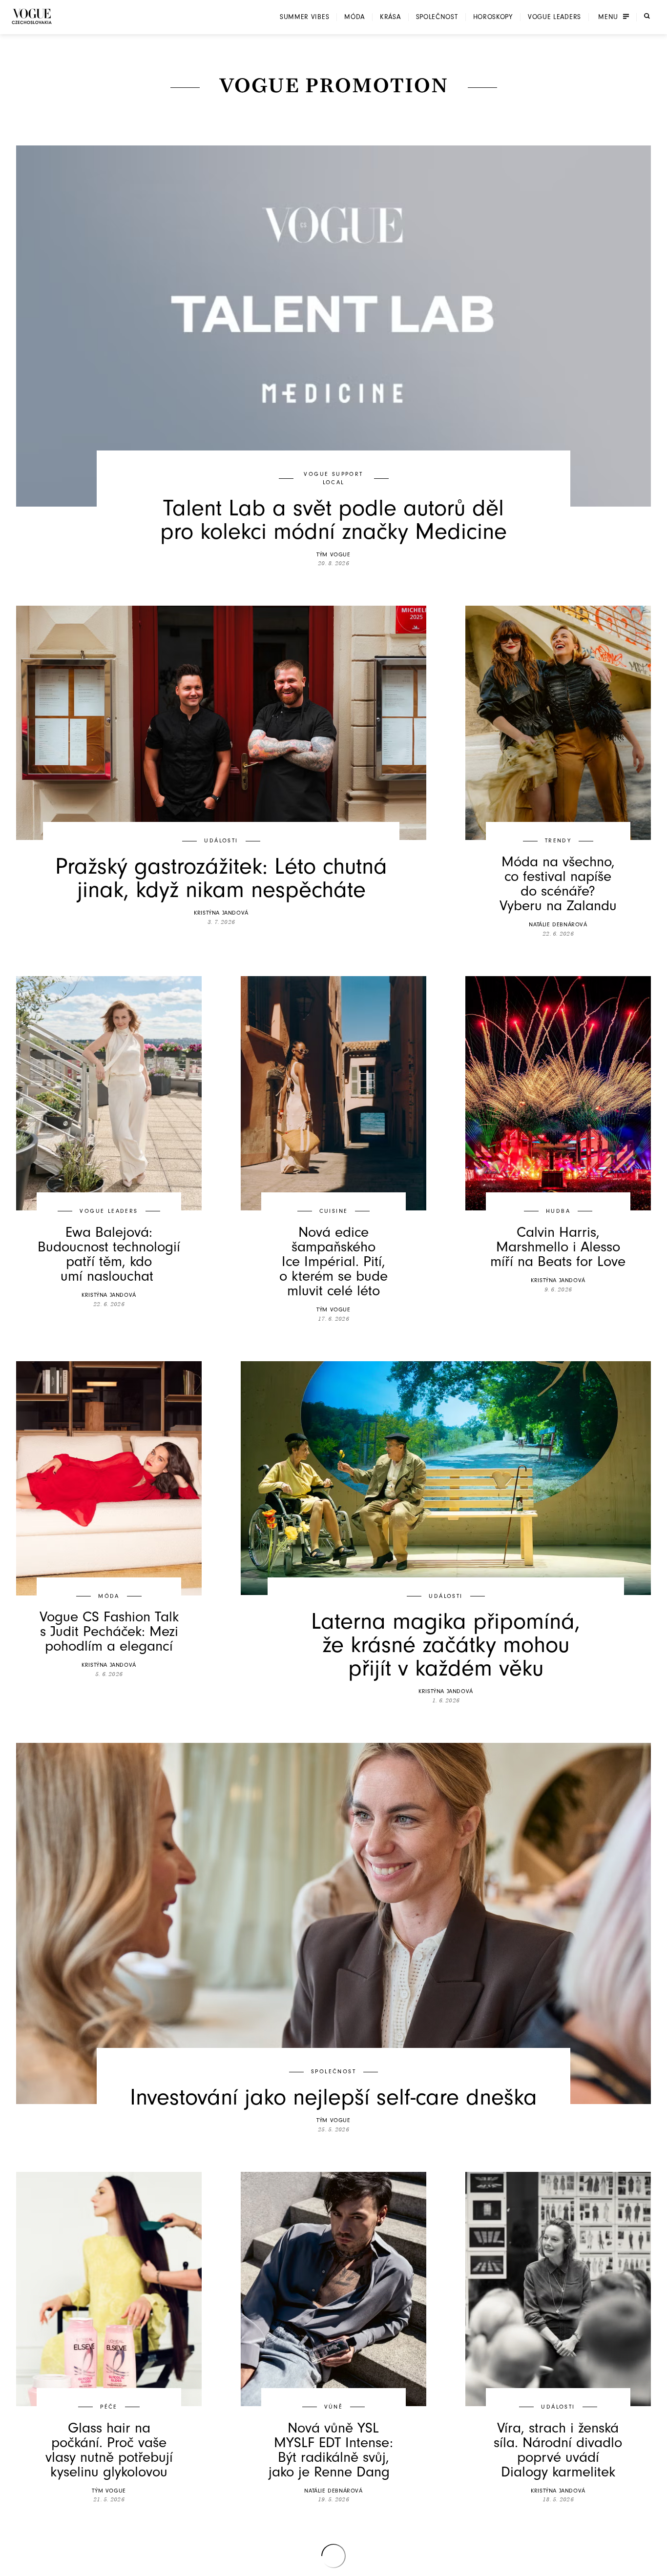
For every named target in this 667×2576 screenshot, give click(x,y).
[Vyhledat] (647, 16)
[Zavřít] (657, 2566)
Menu (608, 17)
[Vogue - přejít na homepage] (32, 16)
